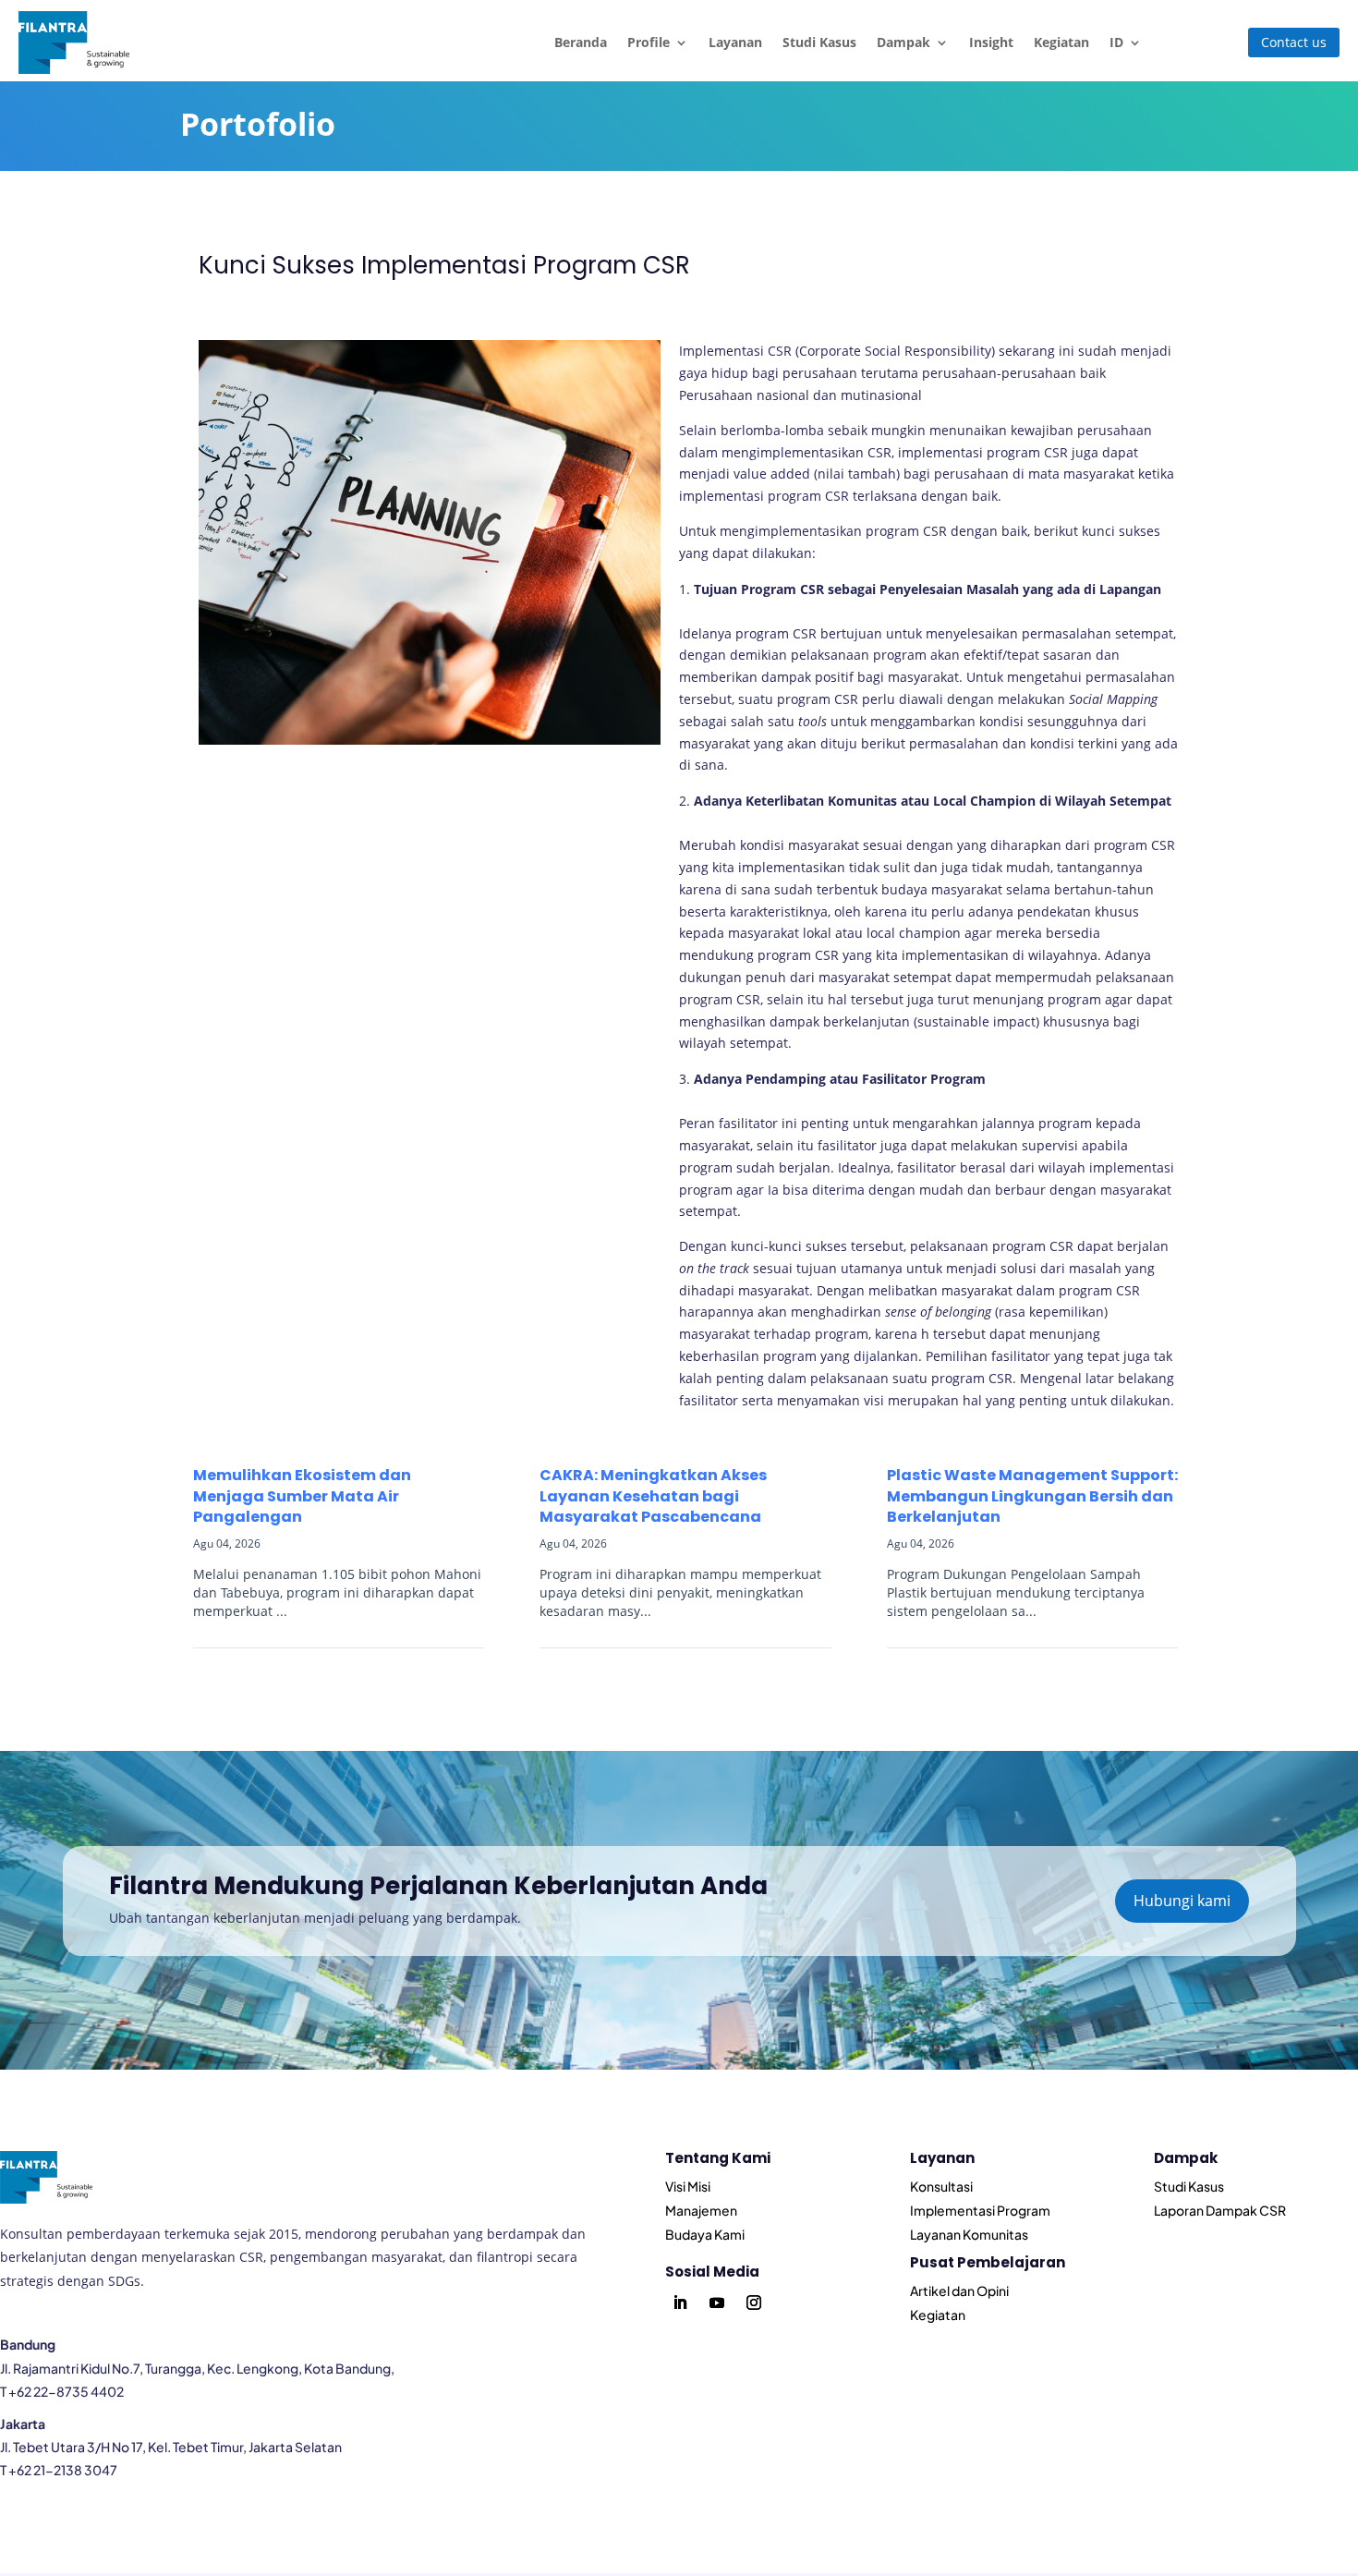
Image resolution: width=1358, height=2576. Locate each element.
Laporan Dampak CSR (1220, 2210)
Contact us (1294, 42)
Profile (649, 42)
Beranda (581, 42)
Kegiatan (1061, 42)
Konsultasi (941, 2186)
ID (1116, 42)
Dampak (903, 42)
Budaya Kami (705, 2234)
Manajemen (701, 2210)
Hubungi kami (1182, 1901)
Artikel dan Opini (959, 2290)
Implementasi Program (980, 2210)
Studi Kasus (819, 42)
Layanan (735, 42)
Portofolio (258, 124)
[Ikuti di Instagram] (754, 2303)
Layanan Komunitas (969, 2234)
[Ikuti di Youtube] (717, 2303)
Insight (991, 42)
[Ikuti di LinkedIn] (680, 2303)
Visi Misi (688, 2186)
